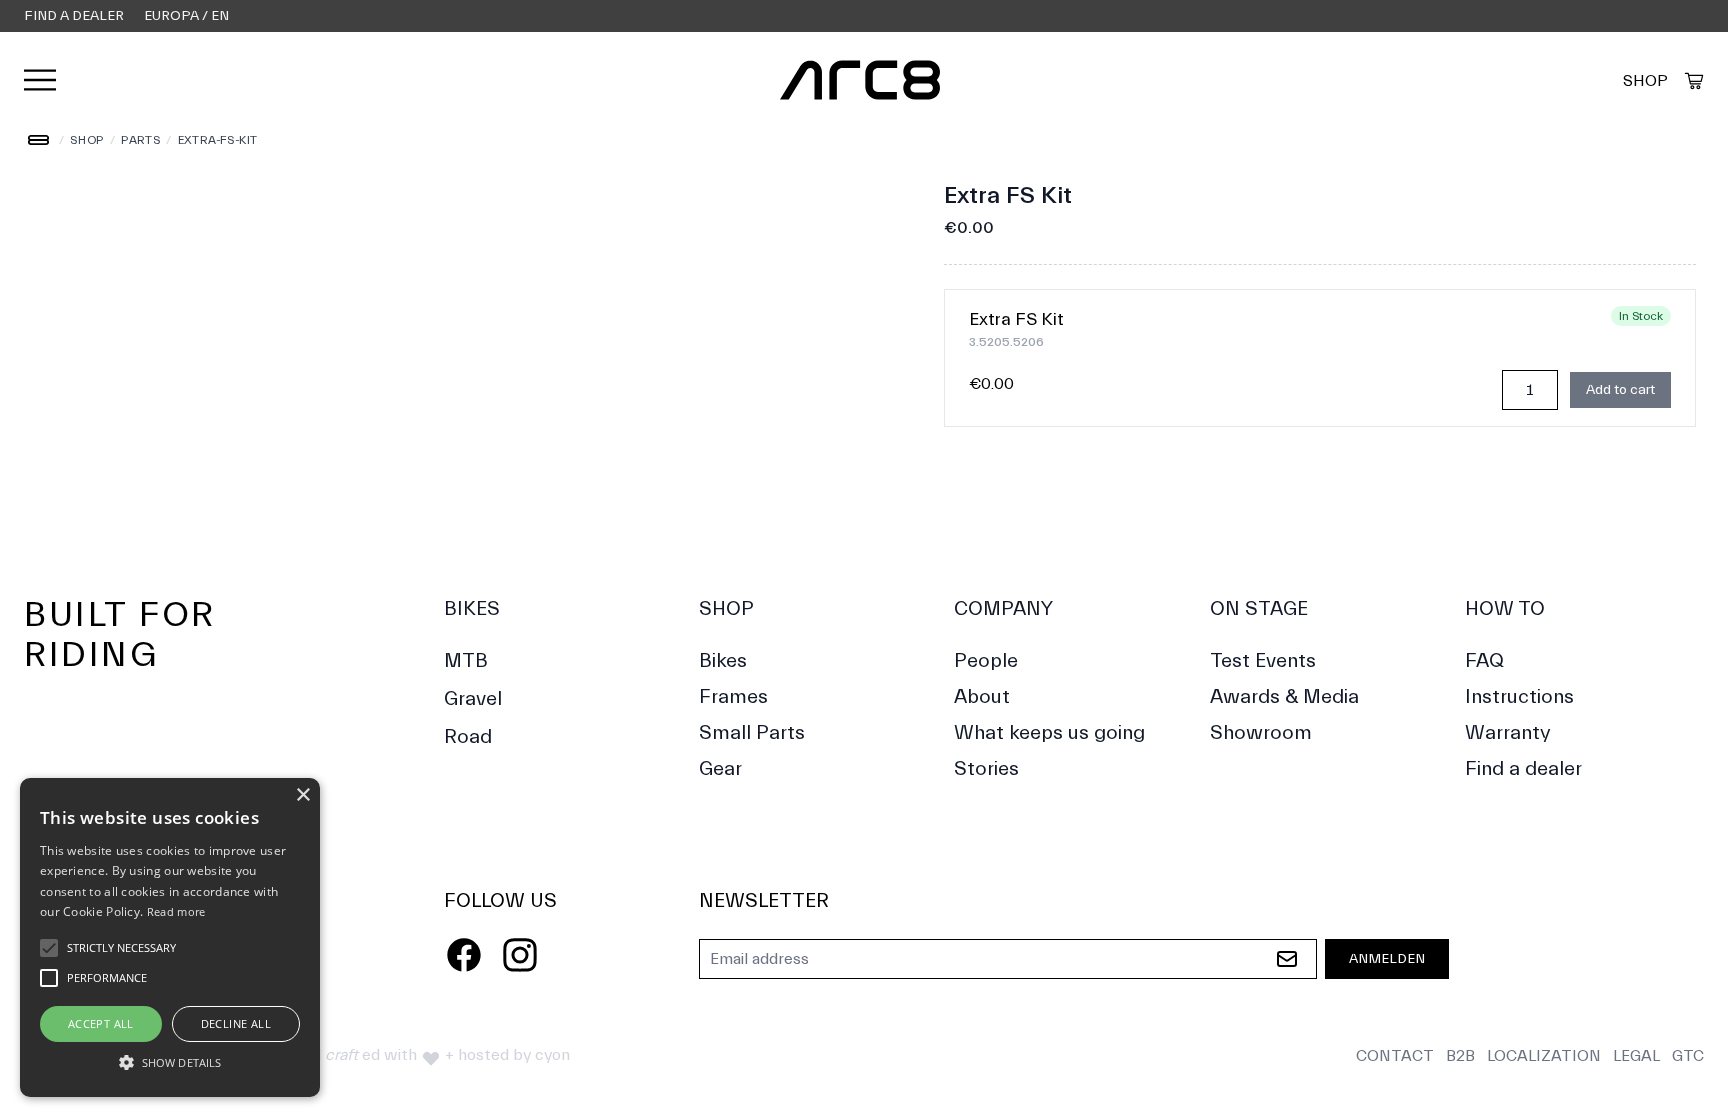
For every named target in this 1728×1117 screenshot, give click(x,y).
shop (87, 140)
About (982, 696)
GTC (1688, 1056)
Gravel (473, 698)
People (986, 660)
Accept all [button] (101, 1023)
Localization (1544, 1056)
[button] (170, 1062)
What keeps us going (1049, 732)
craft (341, 1055)
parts (140, 140)
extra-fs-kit (218, 140)
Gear (720, 768)
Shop (1645, 81)
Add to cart (1620, 390)
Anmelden (1387, 959)
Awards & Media (1284, 696)
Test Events (1263, 660)
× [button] (302, 795)
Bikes (472, 608)
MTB (466, 660)
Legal (1636, 1056)
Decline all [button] (236, 1023)
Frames (733, 696)
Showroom (1261, 732)
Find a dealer (74, 16)
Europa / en (186, 16)
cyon (552, 1055)
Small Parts (752, 732)
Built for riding (120, 634)
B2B (1460, 1056)
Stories (986, 768)
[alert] (170, 937)
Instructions (1519, 696)
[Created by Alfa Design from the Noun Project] (1694, 81)
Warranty (1508, 732)
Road (468, 736)
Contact (1395, 1056)
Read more (176, 911)
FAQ (1484, 660)
